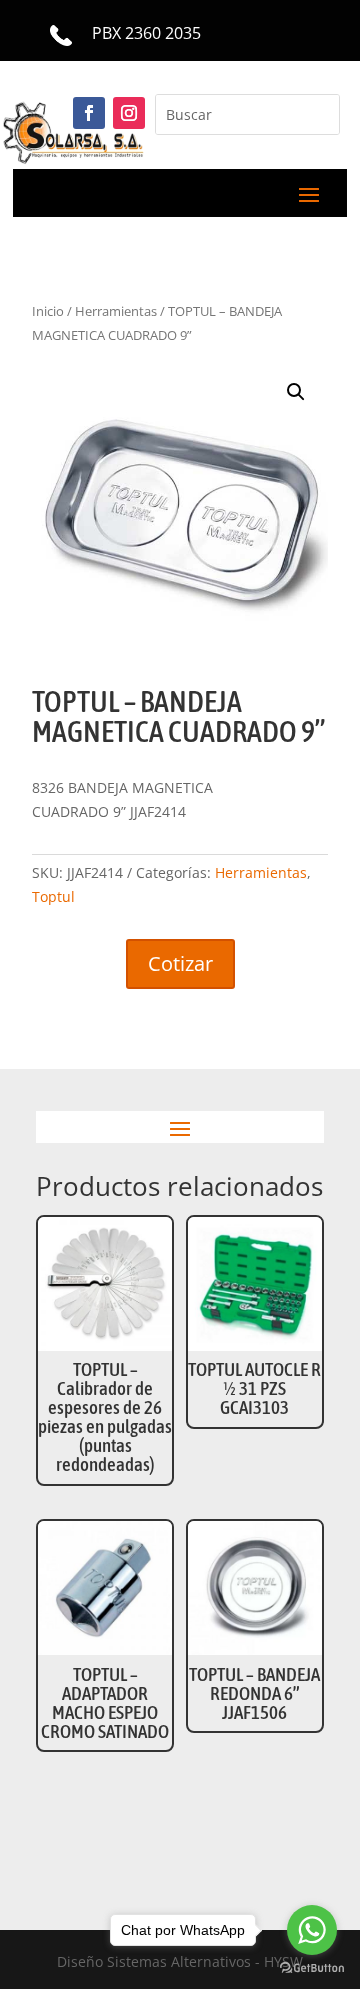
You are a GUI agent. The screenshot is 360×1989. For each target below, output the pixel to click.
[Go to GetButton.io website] (312, 1968)
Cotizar (180, 963)
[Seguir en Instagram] (129, 113)
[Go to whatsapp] (312, 1930)
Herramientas (261, 872)
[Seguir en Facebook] (89, 113)
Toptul (53, 896)
